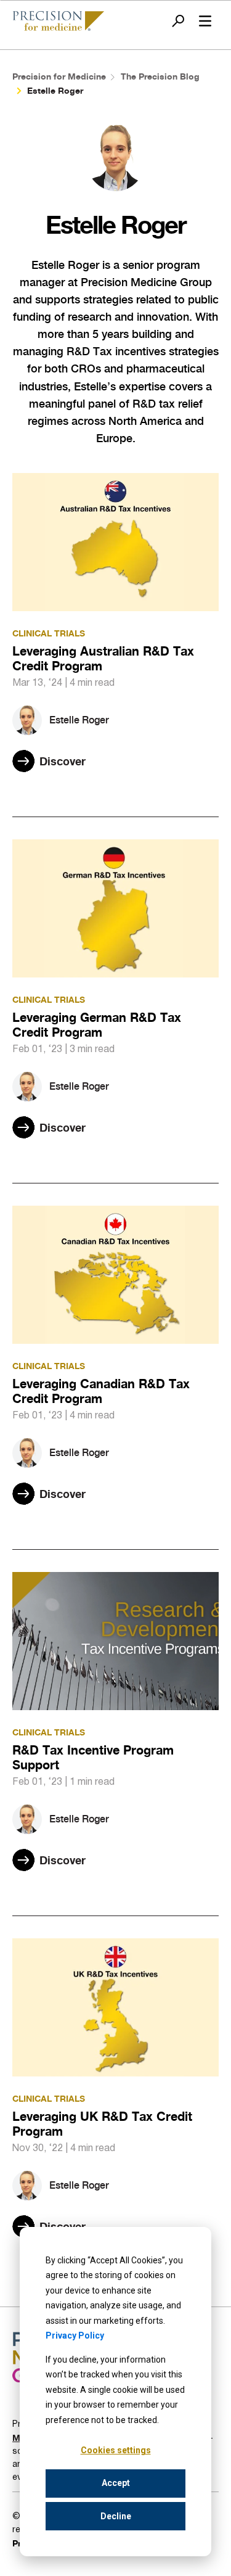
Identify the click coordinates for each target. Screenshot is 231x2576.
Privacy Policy (75, 2335)
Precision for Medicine (59, 76)
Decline (116, 2516)
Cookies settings (116, 2450)
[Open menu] (205, 21)
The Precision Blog (160, 76)
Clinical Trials (49, 633)
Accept (116, 2483)
